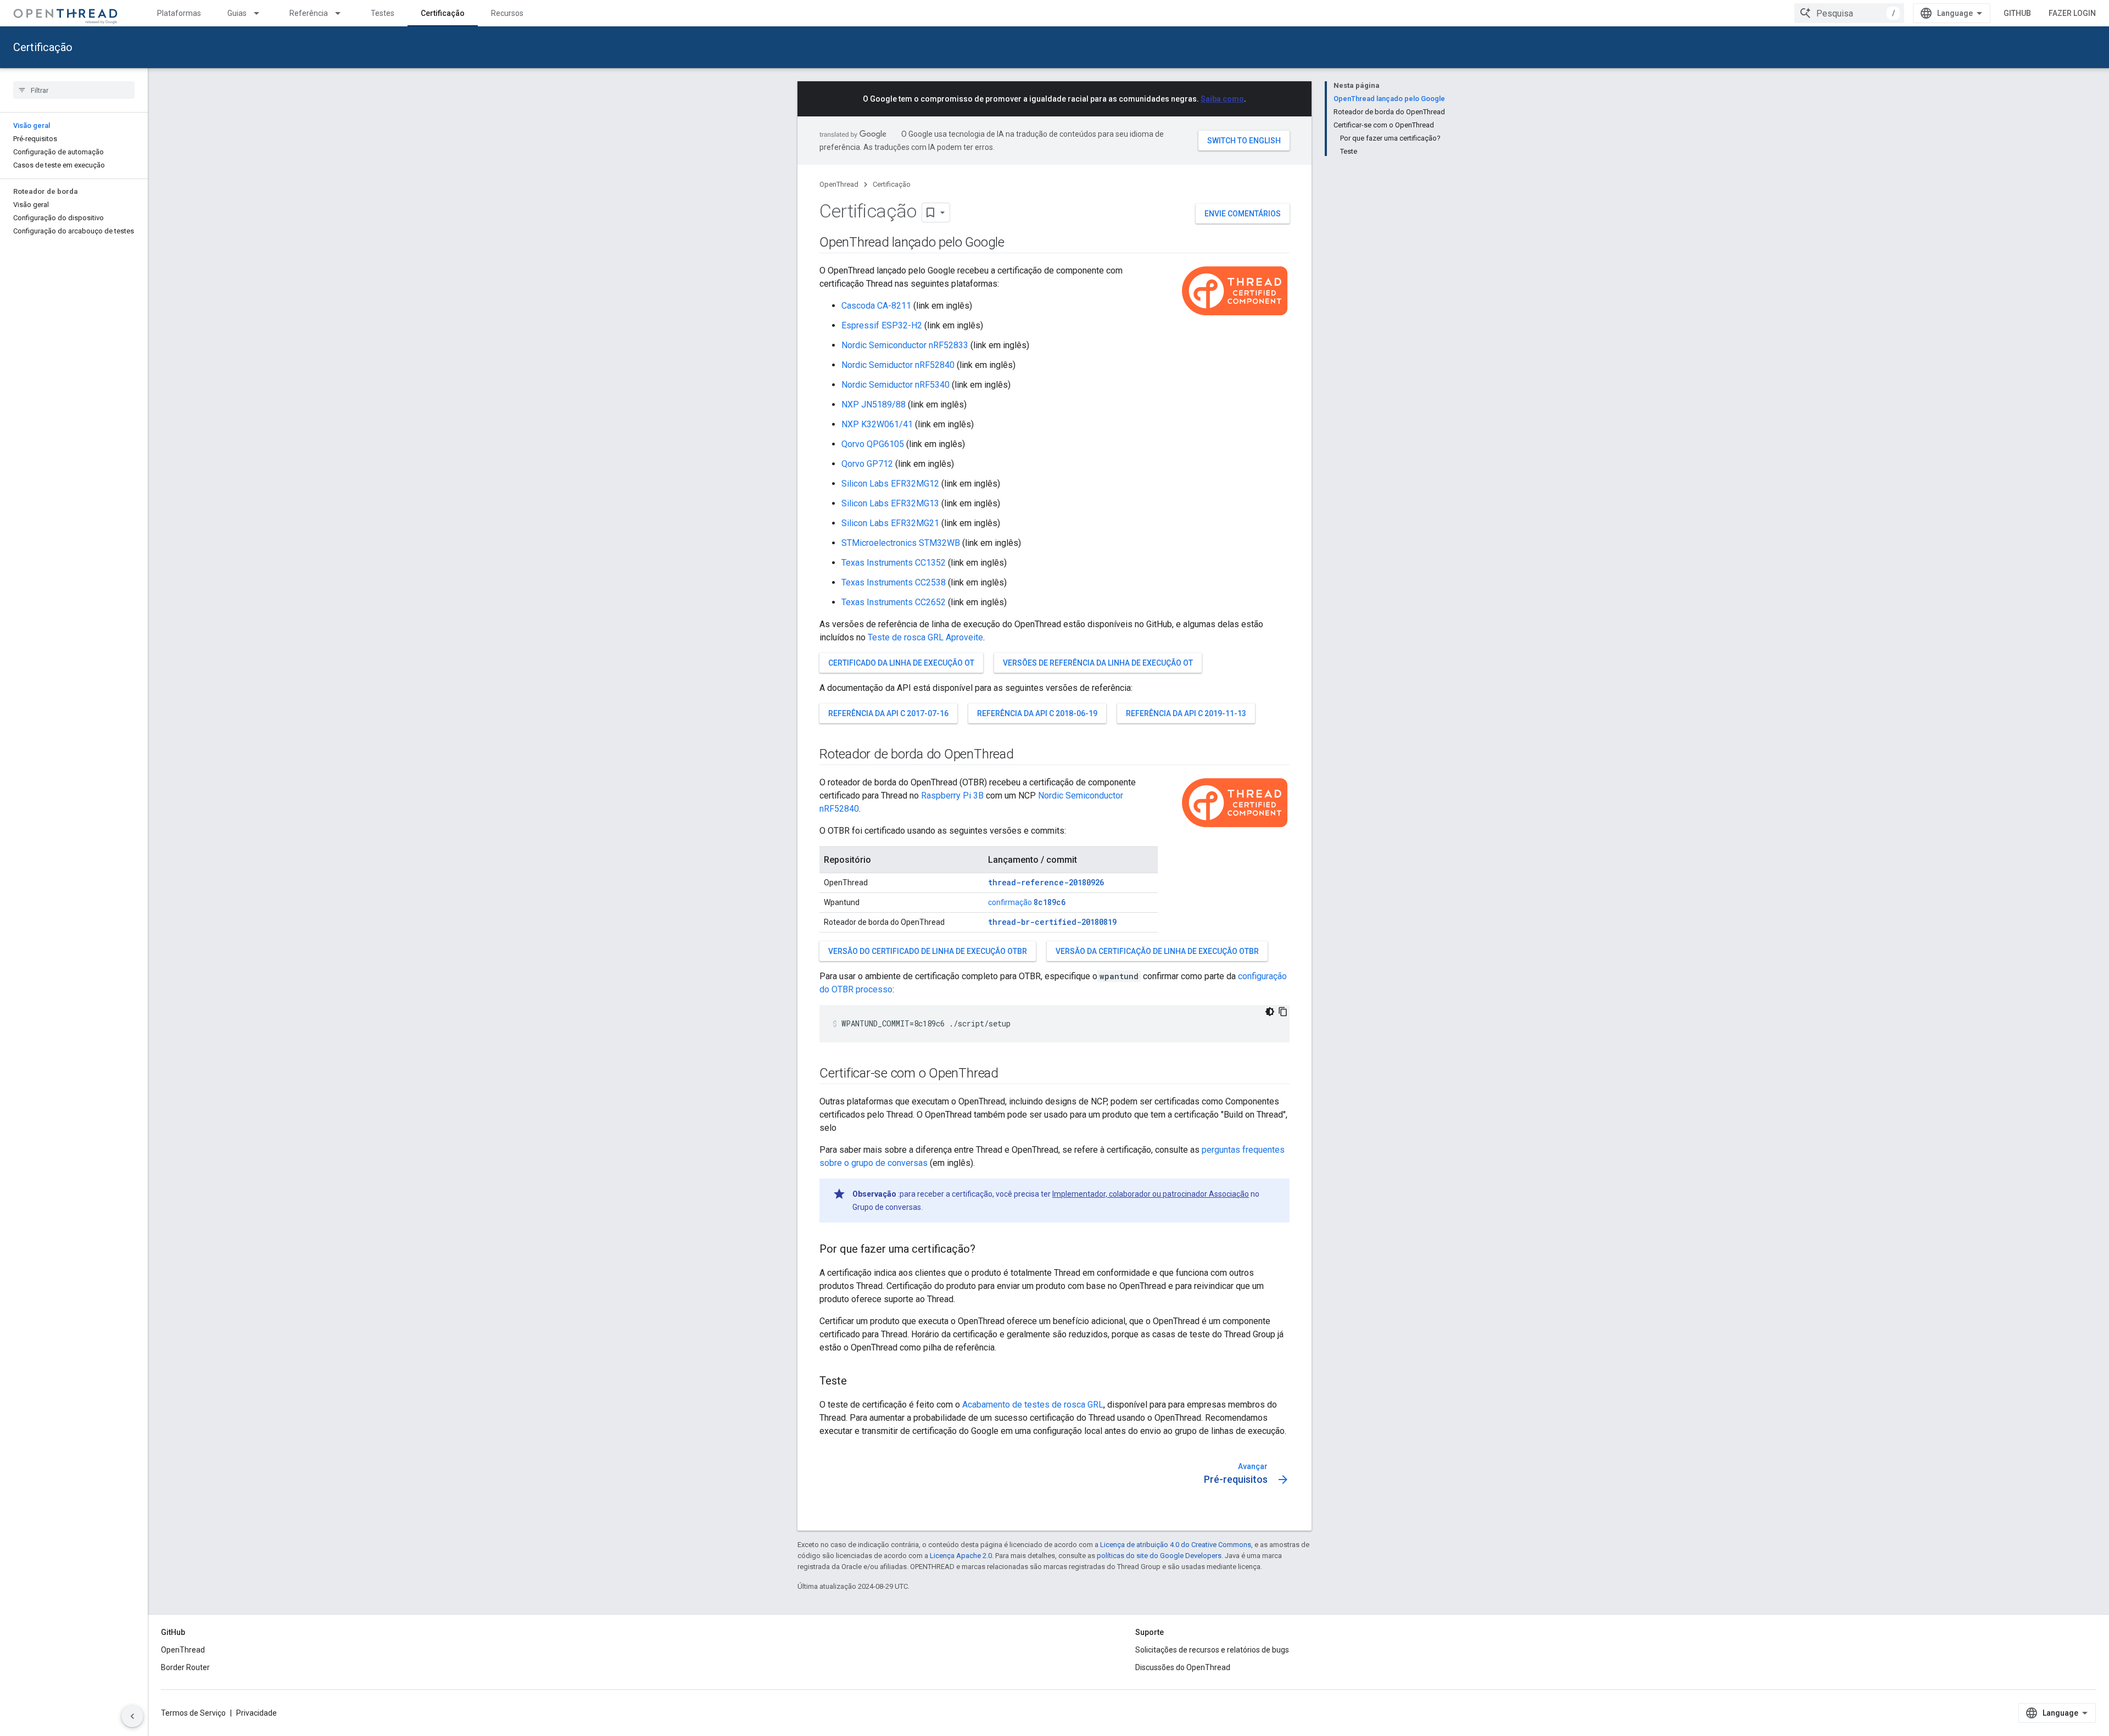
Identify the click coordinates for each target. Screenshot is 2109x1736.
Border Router (185, 1667)
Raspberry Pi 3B (952, 796)
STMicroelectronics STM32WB (901, 543)
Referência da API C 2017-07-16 (888, 713)
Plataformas (179, 13)
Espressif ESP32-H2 (882, 325)
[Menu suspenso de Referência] (343, 13)
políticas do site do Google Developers (1159, 1556)
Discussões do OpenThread (1183, 1667)
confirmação (1027, 902)
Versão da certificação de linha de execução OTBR (1157, 951)
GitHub (2017, 13)
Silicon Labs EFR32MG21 (890, 523)
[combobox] (1849, 13)
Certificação (443, 13)
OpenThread (839, 184)
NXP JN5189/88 (874, 404)
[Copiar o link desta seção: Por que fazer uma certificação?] (986, 1250)
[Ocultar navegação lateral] (132, 1716)
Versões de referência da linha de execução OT (1098, 663)
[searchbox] (74, 90)
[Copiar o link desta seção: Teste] (858, 1382)
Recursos (507, 13)
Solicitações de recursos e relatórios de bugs (1212, 1650)
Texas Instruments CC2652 (894, 602)
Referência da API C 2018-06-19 (1037, 713)
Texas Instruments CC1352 (894, 563)
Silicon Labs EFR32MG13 (890, 503)
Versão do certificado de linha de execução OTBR (928, 951)
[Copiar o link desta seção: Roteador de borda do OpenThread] (1025, 755)
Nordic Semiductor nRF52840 (898, 365)
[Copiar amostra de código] (1283, 1012)
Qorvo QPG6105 (873, 444)
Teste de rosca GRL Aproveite (925, 637)
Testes (383, 13)
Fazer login (2072, 13)
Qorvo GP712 (867, 464)
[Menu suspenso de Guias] (261, 13)
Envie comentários (1243, 214)
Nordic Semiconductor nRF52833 (905, 345)
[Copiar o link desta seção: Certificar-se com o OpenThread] (1009, 1074)
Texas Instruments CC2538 (894, 582)
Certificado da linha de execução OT (901, 663)
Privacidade (256, 1713)
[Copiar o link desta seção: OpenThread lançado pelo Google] (1016, 243)
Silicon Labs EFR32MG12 (890, 484)
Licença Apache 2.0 (961, 1556)
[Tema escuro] (1270, 1012)
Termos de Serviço (193, 1713)
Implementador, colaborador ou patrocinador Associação (1151, 1194)
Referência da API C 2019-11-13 (1186, 713)
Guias (237, 13)
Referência (309, 13)
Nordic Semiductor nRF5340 (896, 385)
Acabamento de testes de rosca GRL (1033, 1405)
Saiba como (1222, 99)
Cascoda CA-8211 (876, 306)
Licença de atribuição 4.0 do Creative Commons (1176, 1545)
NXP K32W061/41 (877, 424)
